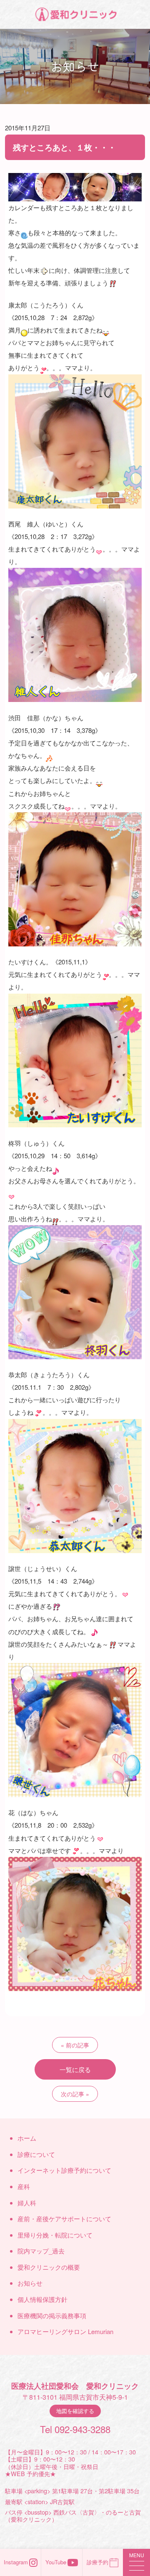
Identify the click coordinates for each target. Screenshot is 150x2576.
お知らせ (30, 2283)
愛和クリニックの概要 (49, 2267)
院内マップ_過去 (41, 2251)
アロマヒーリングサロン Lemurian (65, 2331)
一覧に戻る (75, 2069)
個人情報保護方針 (42, 2299)
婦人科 (27, 2203)
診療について (36, 2154)
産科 (24, 2186)
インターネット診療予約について (64, 2170)
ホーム (27, 2138)
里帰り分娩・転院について (55, 2235)
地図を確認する (75, 2411)
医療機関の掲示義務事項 (52, 2315)
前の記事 (77, 2045)
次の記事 (72, 2094)
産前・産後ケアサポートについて (64, 2219)
